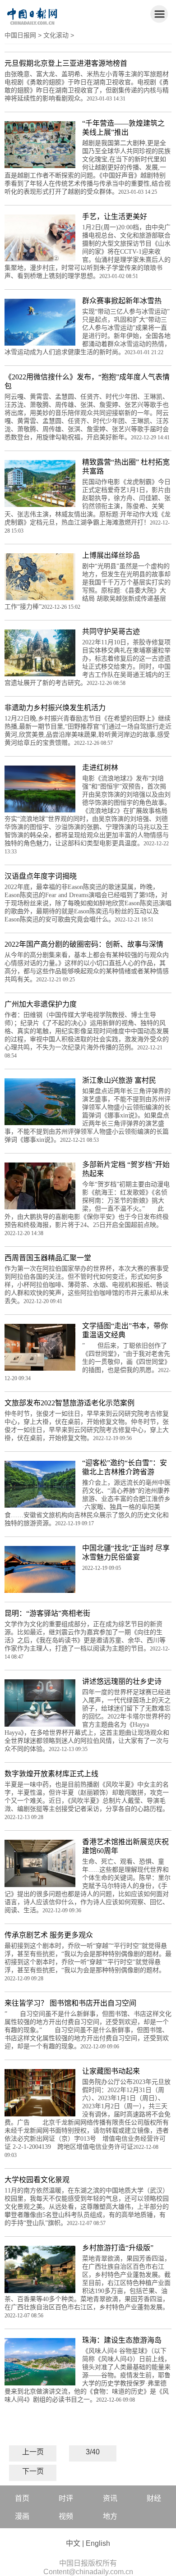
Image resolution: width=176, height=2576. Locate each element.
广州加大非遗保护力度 (41, 1004)
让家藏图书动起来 (111, 2071)
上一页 (33, 2452)
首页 (22, 2498)
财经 (154, 2498)
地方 (110, 2516)
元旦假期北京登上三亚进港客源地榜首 (66, 63)
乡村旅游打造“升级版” (118, 2248)
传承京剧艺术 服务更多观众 (49, 1935)
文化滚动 (56, 35)
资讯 (110, 2498)
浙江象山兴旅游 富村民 (119, 1080)
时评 (66, 2498)
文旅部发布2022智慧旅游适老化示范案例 (69, 1403)
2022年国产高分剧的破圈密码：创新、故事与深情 (84, 944)
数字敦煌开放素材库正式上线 (51, 1774)
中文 (73, 2543)
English (98, 2543)
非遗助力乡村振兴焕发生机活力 (55, 708)
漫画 (22, 2516)
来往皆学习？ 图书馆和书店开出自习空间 (70, 2003)
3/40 (93, 2452)
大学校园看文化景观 (37, 2180)
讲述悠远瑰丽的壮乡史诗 (122, 1681)
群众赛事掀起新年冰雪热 (122, 301)
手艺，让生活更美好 (115, 217)
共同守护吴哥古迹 (111, 631)
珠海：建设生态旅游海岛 (122, 2340)
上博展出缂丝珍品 (111, 555)
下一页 (33, 2471)
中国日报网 (20, 35)
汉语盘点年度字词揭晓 (41, 876)
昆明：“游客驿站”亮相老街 (47, 1613)
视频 (66, 2516)
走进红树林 (100, 768)
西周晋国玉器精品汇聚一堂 (48, 1258)
